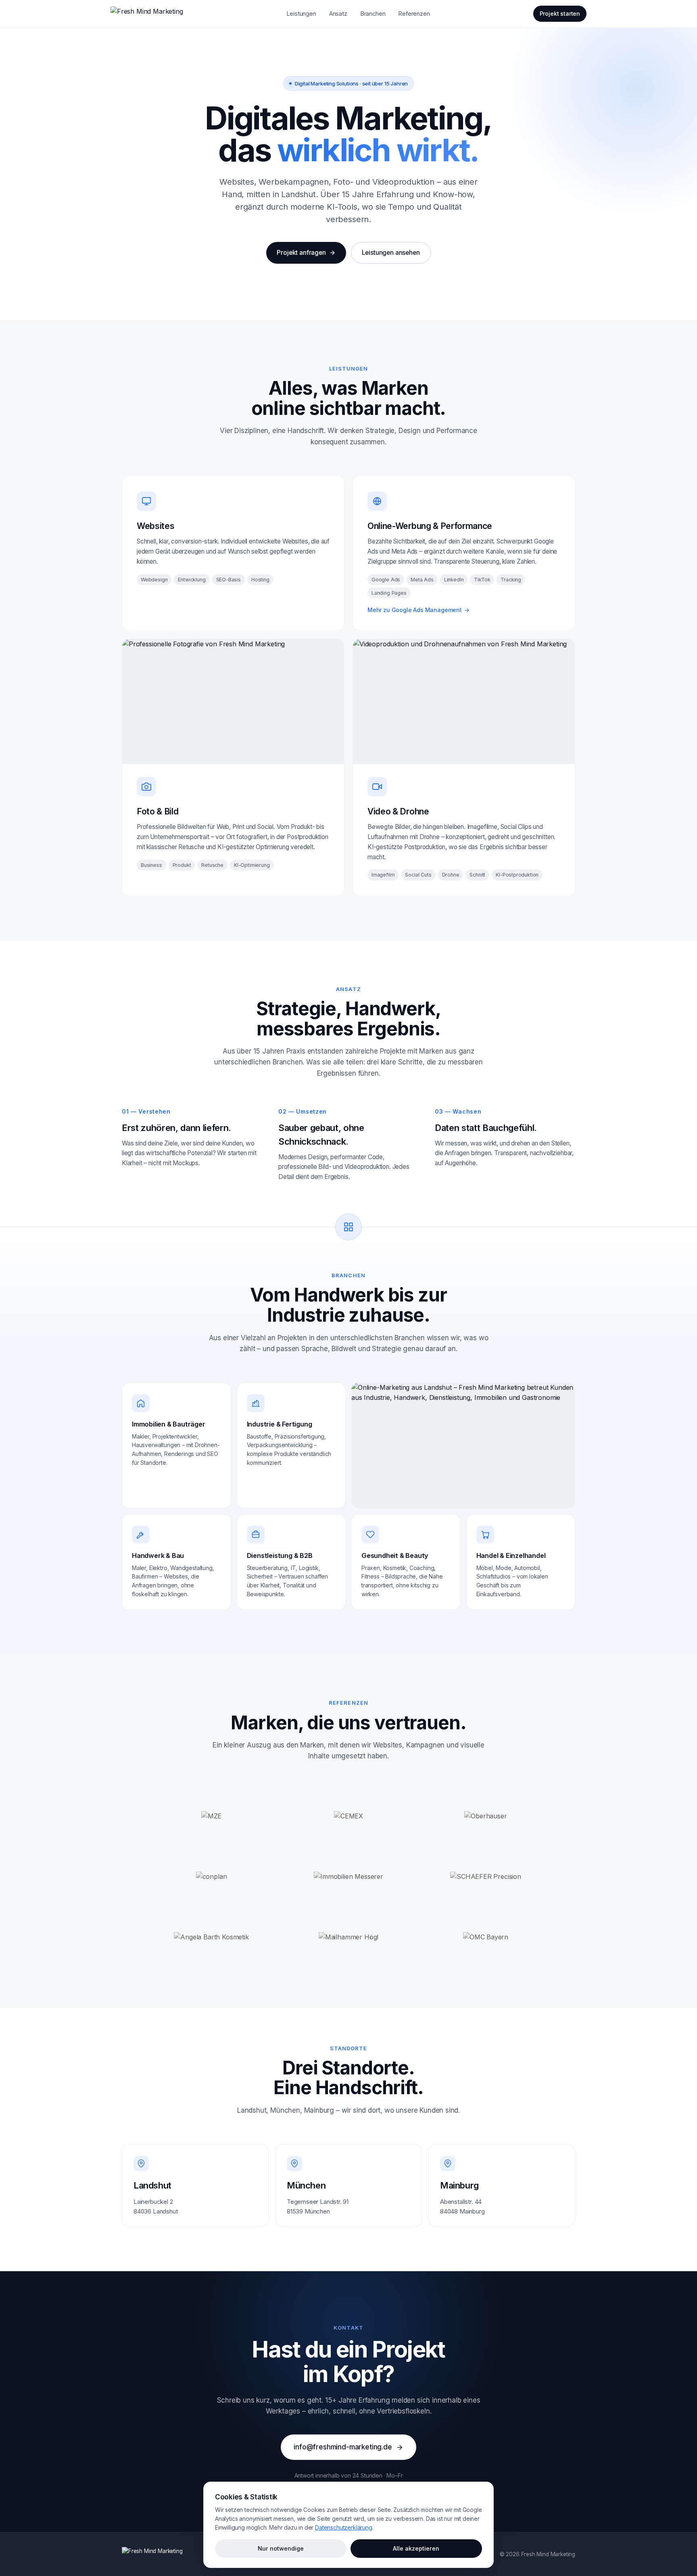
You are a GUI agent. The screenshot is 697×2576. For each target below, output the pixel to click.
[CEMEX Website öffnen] (348, 1816)
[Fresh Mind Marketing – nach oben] (152, 2554)
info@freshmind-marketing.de (343, 2447)
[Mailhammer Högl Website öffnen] (348, 1937)
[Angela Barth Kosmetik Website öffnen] (211, 1937)
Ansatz (338, 14)
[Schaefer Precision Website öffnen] (486, 1877)
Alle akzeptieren (416, 2548)
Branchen (373, 14)
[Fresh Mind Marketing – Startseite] (147, 14)
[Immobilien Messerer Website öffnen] (348, 1877)
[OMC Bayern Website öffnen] (486, 1937)
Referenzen (414, 14)
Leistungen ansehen (391, 253)
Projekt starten (560, 14)
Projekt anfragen (301, 253)
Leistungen (301, 14)
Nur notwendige (281, 2548)
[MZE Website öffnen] (211, 1816)
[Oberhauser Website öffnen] (486, 1816)
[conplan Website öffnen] (211, 1877)
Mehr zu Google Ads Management (418, 610)
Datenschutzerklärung (343, 2527)
